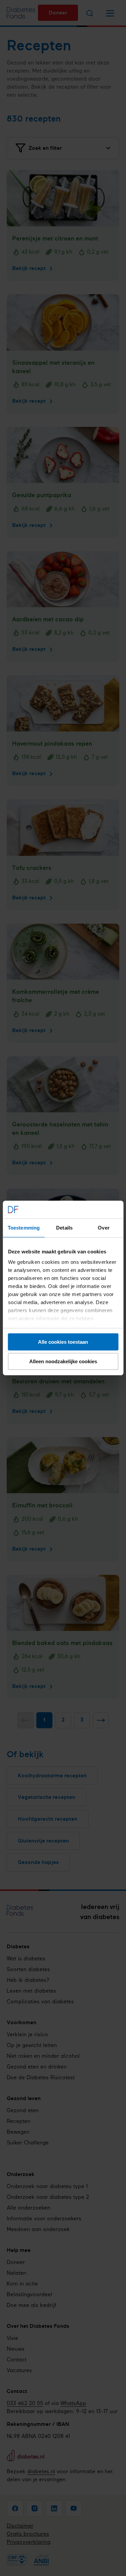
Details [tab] (64, 1228)
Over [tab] (103, 1228)
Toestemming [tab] (24, 1228)
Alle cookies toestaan (63, 1342)
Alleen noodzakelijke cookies (63, 1361)
